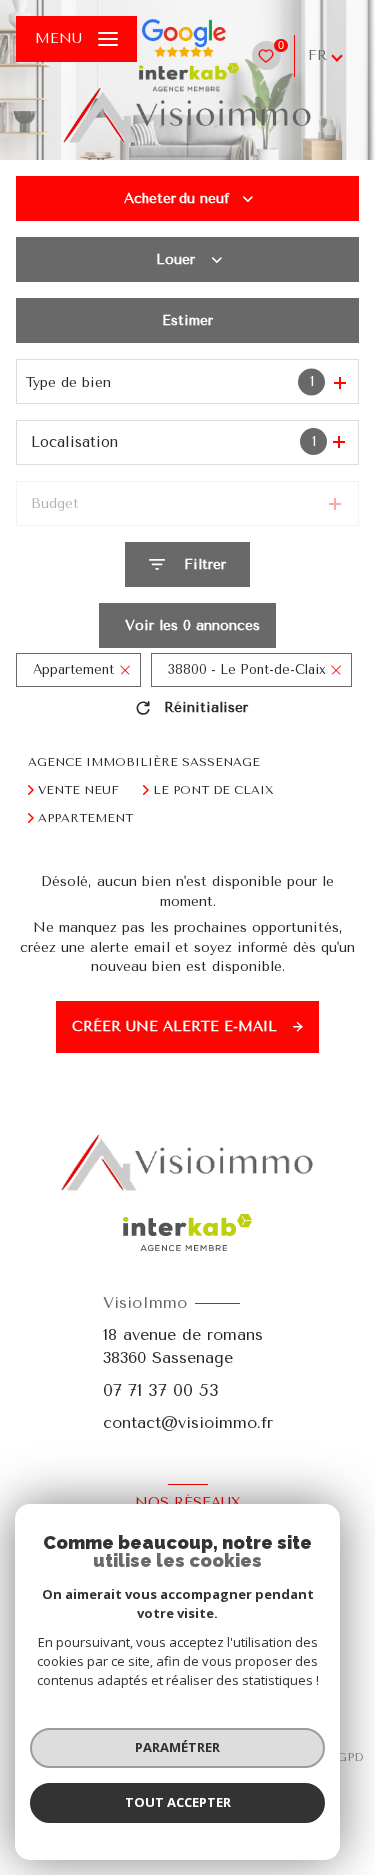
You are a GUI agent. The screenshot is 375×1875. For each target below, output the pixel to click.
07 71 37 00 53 (161, 1390)
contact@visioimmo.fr (188, 1422)
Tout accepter (178, 1802)
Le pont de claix (213, 790)
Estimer (187, 320)
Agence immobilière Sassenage (144, 762)
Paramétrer (177, 1747)
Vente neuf (78, 790)
